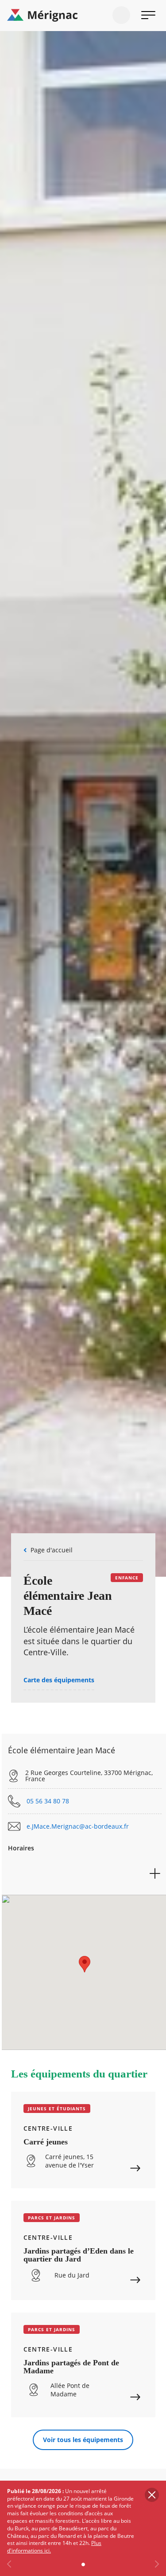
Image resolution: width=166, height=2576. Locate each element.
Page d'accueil (52, 1550)
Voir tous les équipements (83, 2440)
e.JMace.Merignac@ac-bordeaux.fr (78, 1826)
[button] (85, 1964)
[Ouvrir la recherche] (121, 15)
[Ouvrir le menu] (148, 15)
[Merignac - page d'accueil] (83, 16)
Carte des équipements (59, 1680)
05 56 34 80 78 (48, 1801)
